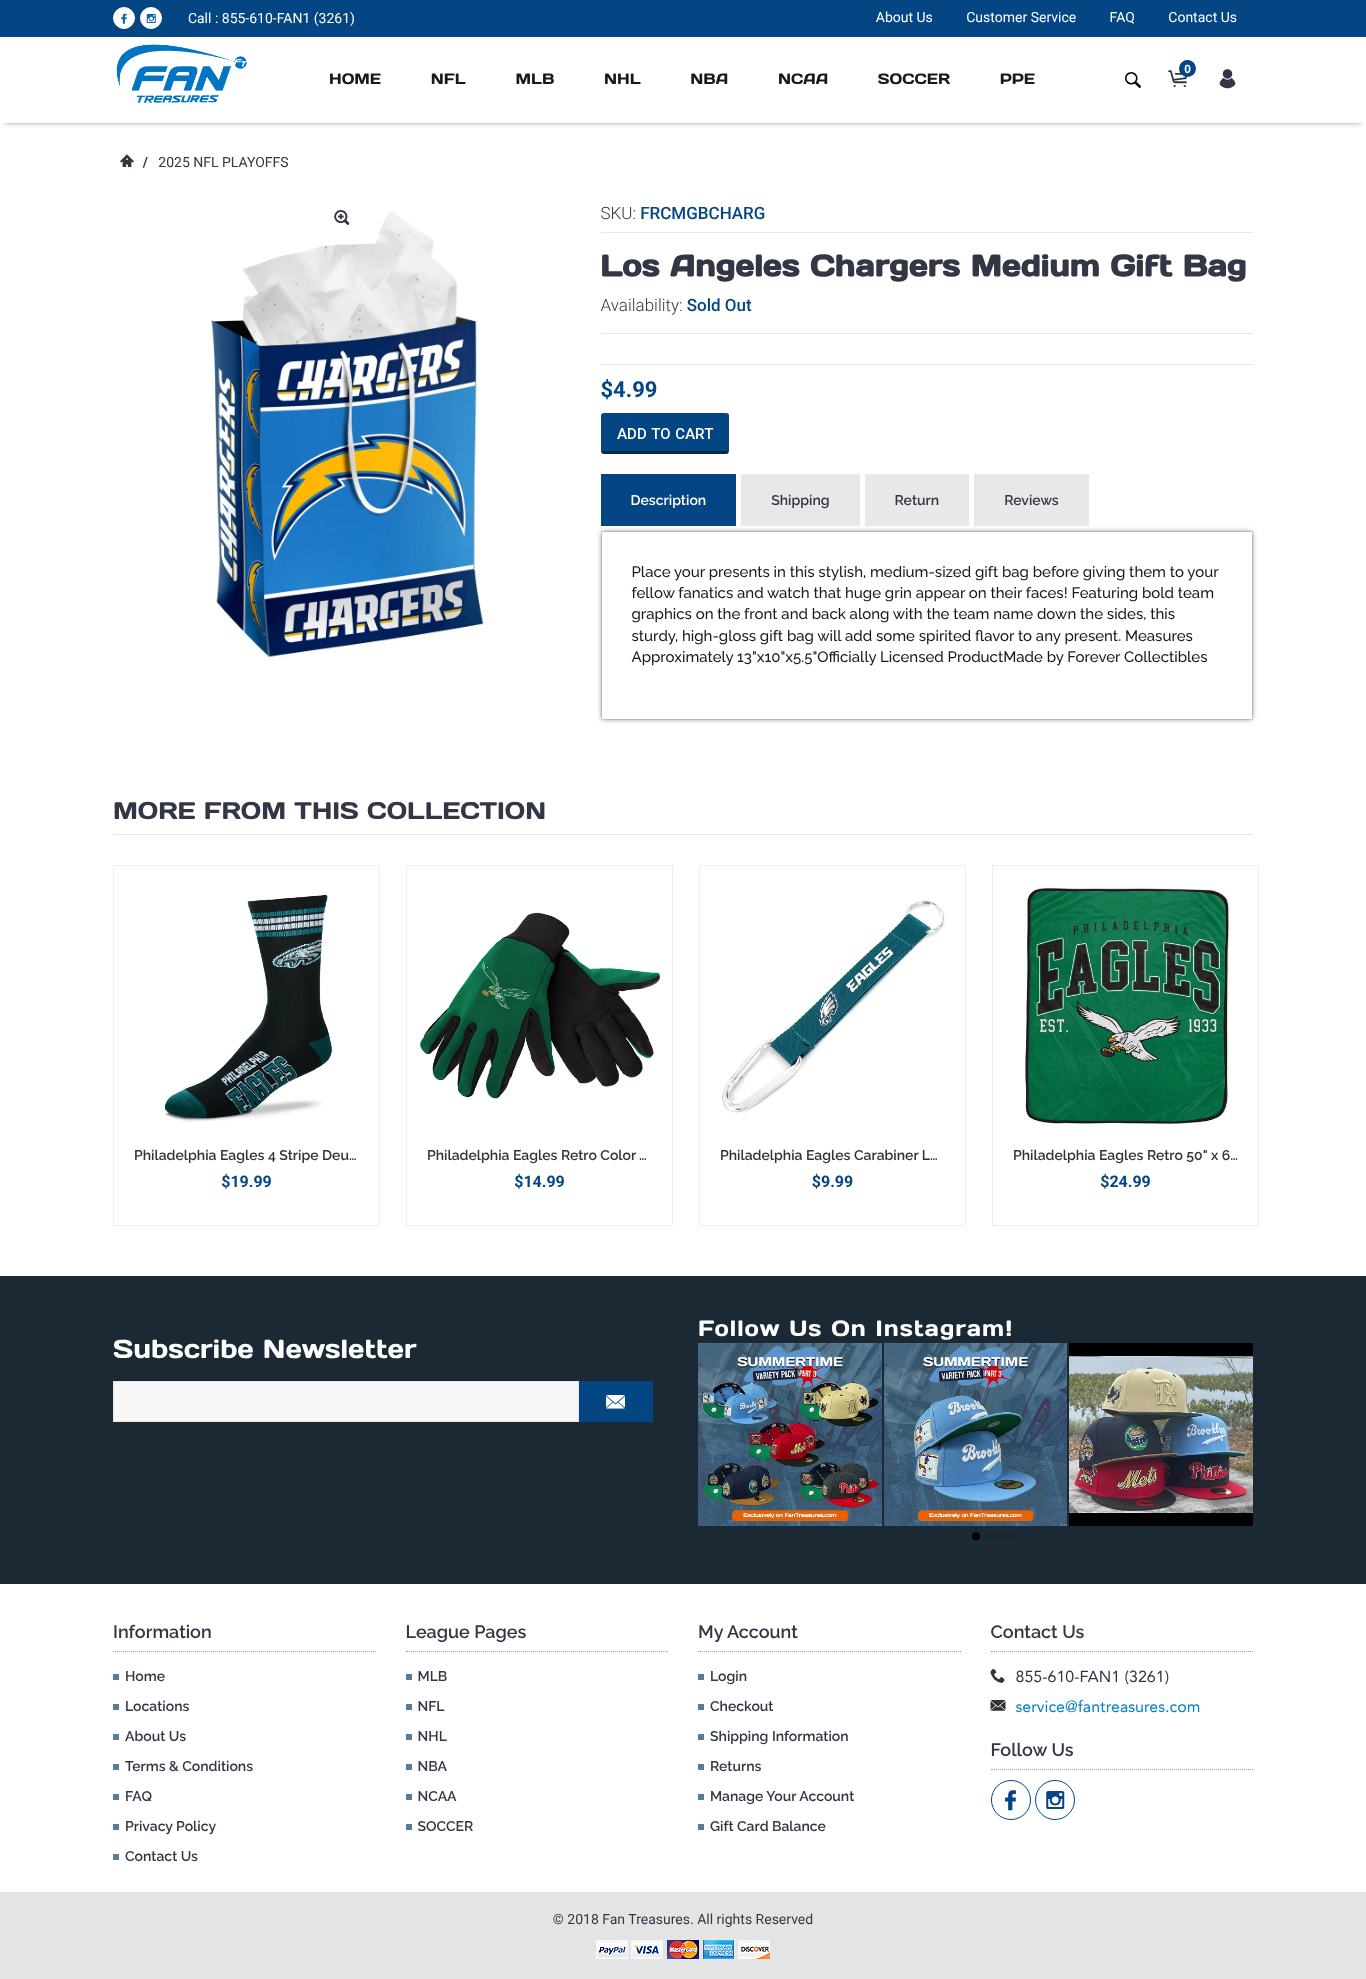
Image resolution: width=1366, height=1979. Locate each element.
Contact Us (1202, 18)
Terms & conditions (189, 1767)
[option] (246, 1045)
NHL (622, 79)
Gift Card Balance (768, 1827)
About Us (904, 18)
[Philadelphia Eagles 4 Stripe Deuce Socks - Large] (246, 1006)
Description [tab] (669, 501)
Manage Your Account (782, 1797)
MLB (534, 79)
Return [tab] (917, 501)
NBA (709, 79)
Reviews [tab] (1031, 501)
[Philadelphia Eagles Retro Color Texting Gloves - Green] (539, 1006)
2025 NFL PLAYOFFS (223, 163)
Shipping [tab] (800, 501)
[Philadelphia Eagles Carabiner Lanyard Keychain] (832, 1006)
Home (355, 79)
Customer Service (1021, 18)
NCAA (803, 79)
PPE (1017, 79)
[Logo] (182, 73)
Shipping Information (779, 1737)
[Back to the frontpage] (126, 163)
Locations (157, 1707)
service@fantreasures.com (1108, 1706)
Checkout (741, 1707)
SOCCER (914, 79)
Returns (735, 1767)
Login (728, 1677)
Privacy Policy (170, 1827)
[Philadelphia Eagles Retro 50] (1125, 1006)
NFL (448, 79)
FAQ (1122, 18)
